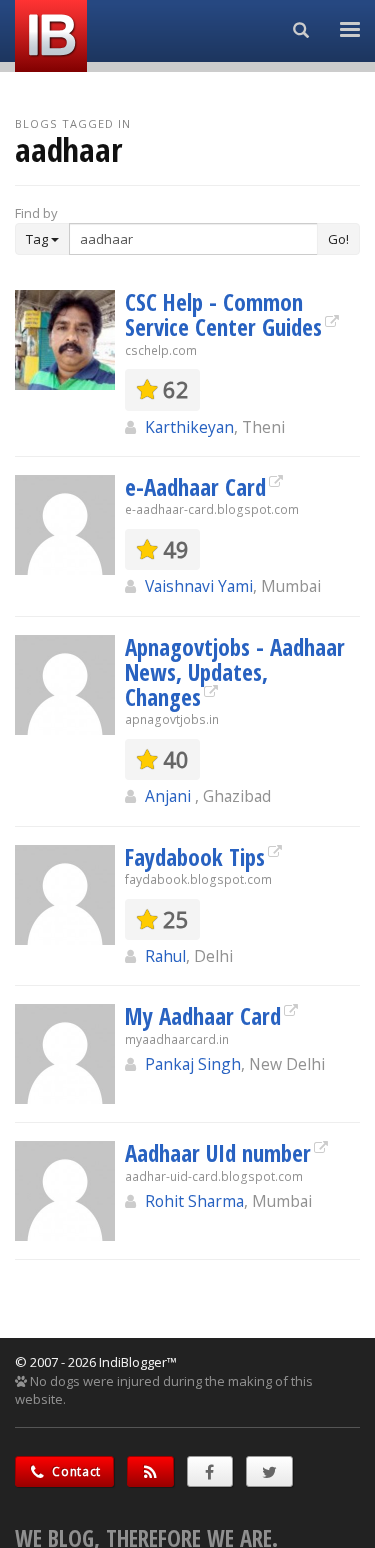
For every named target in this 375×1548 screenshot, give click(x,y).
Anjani (170, 796)
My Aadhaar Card (203, 1016)
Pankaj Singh (193, 1064)
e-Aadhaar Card (195, 487)
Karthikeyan (189, 427)
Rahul (165, 956)
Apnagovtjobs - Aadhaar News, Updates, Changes (235, 672)
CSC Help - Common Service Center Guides (223, 314)
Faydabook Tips (195, 857)
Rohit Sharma (194, 1201)
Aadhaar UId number (218, 1153)
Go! (338, 239)
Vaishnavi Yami (199, 586)
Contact (75, 1471)
